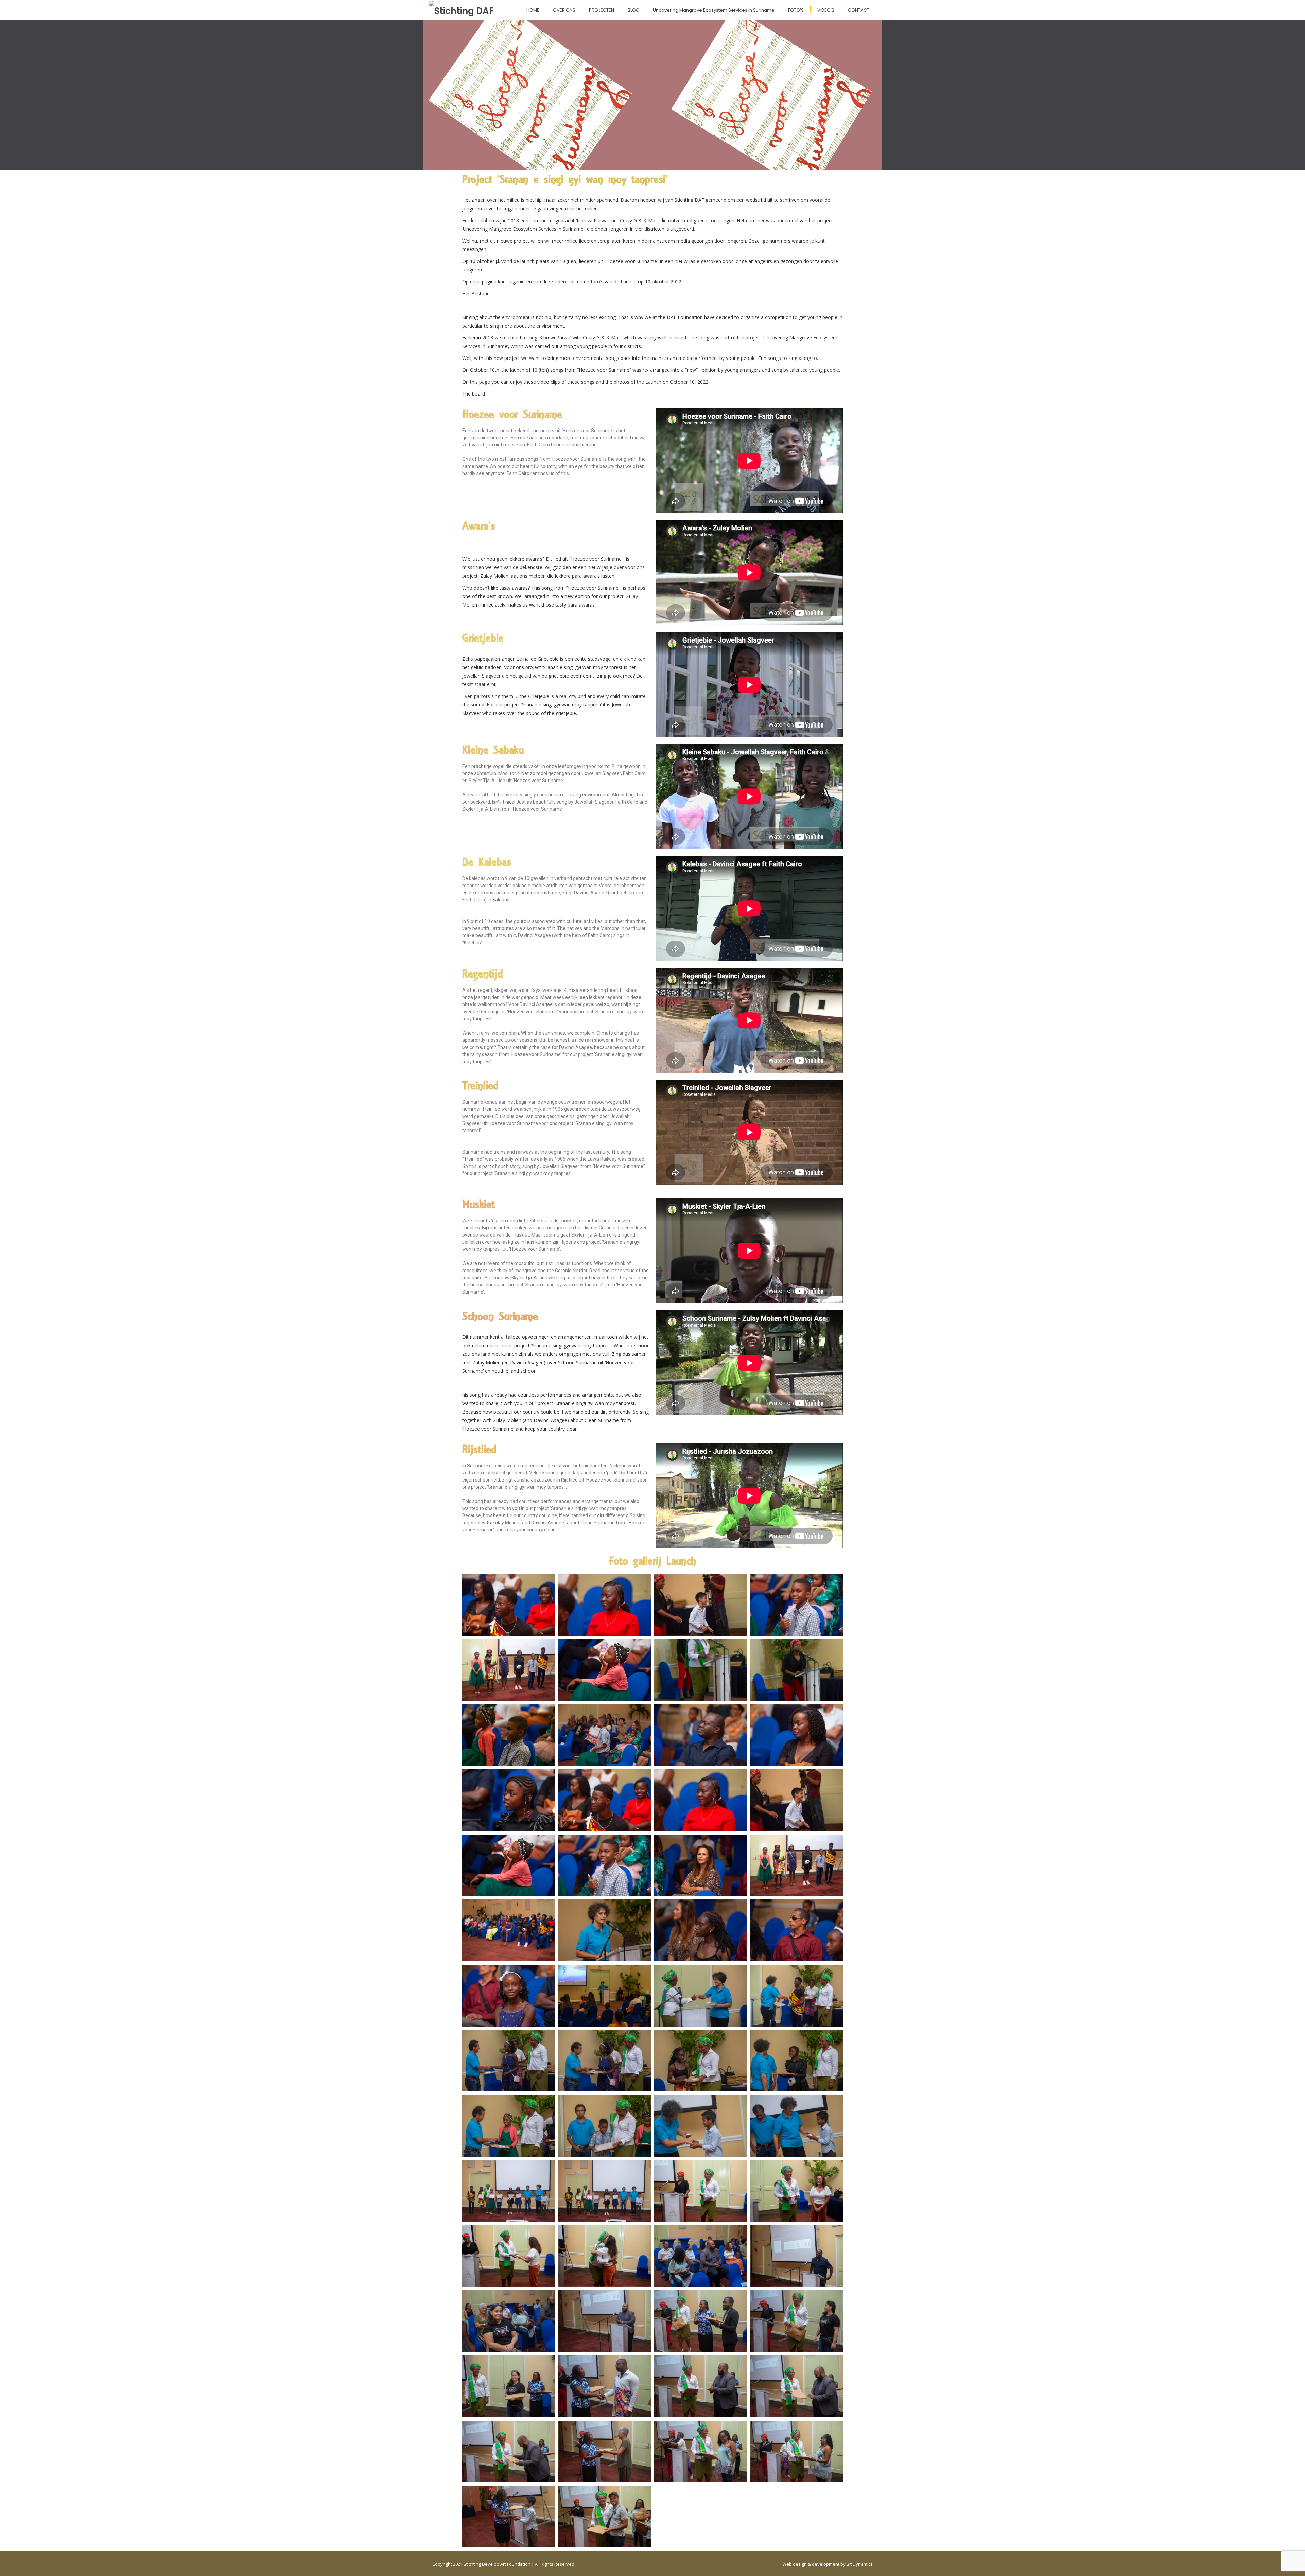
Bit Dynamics (860, 2564)
